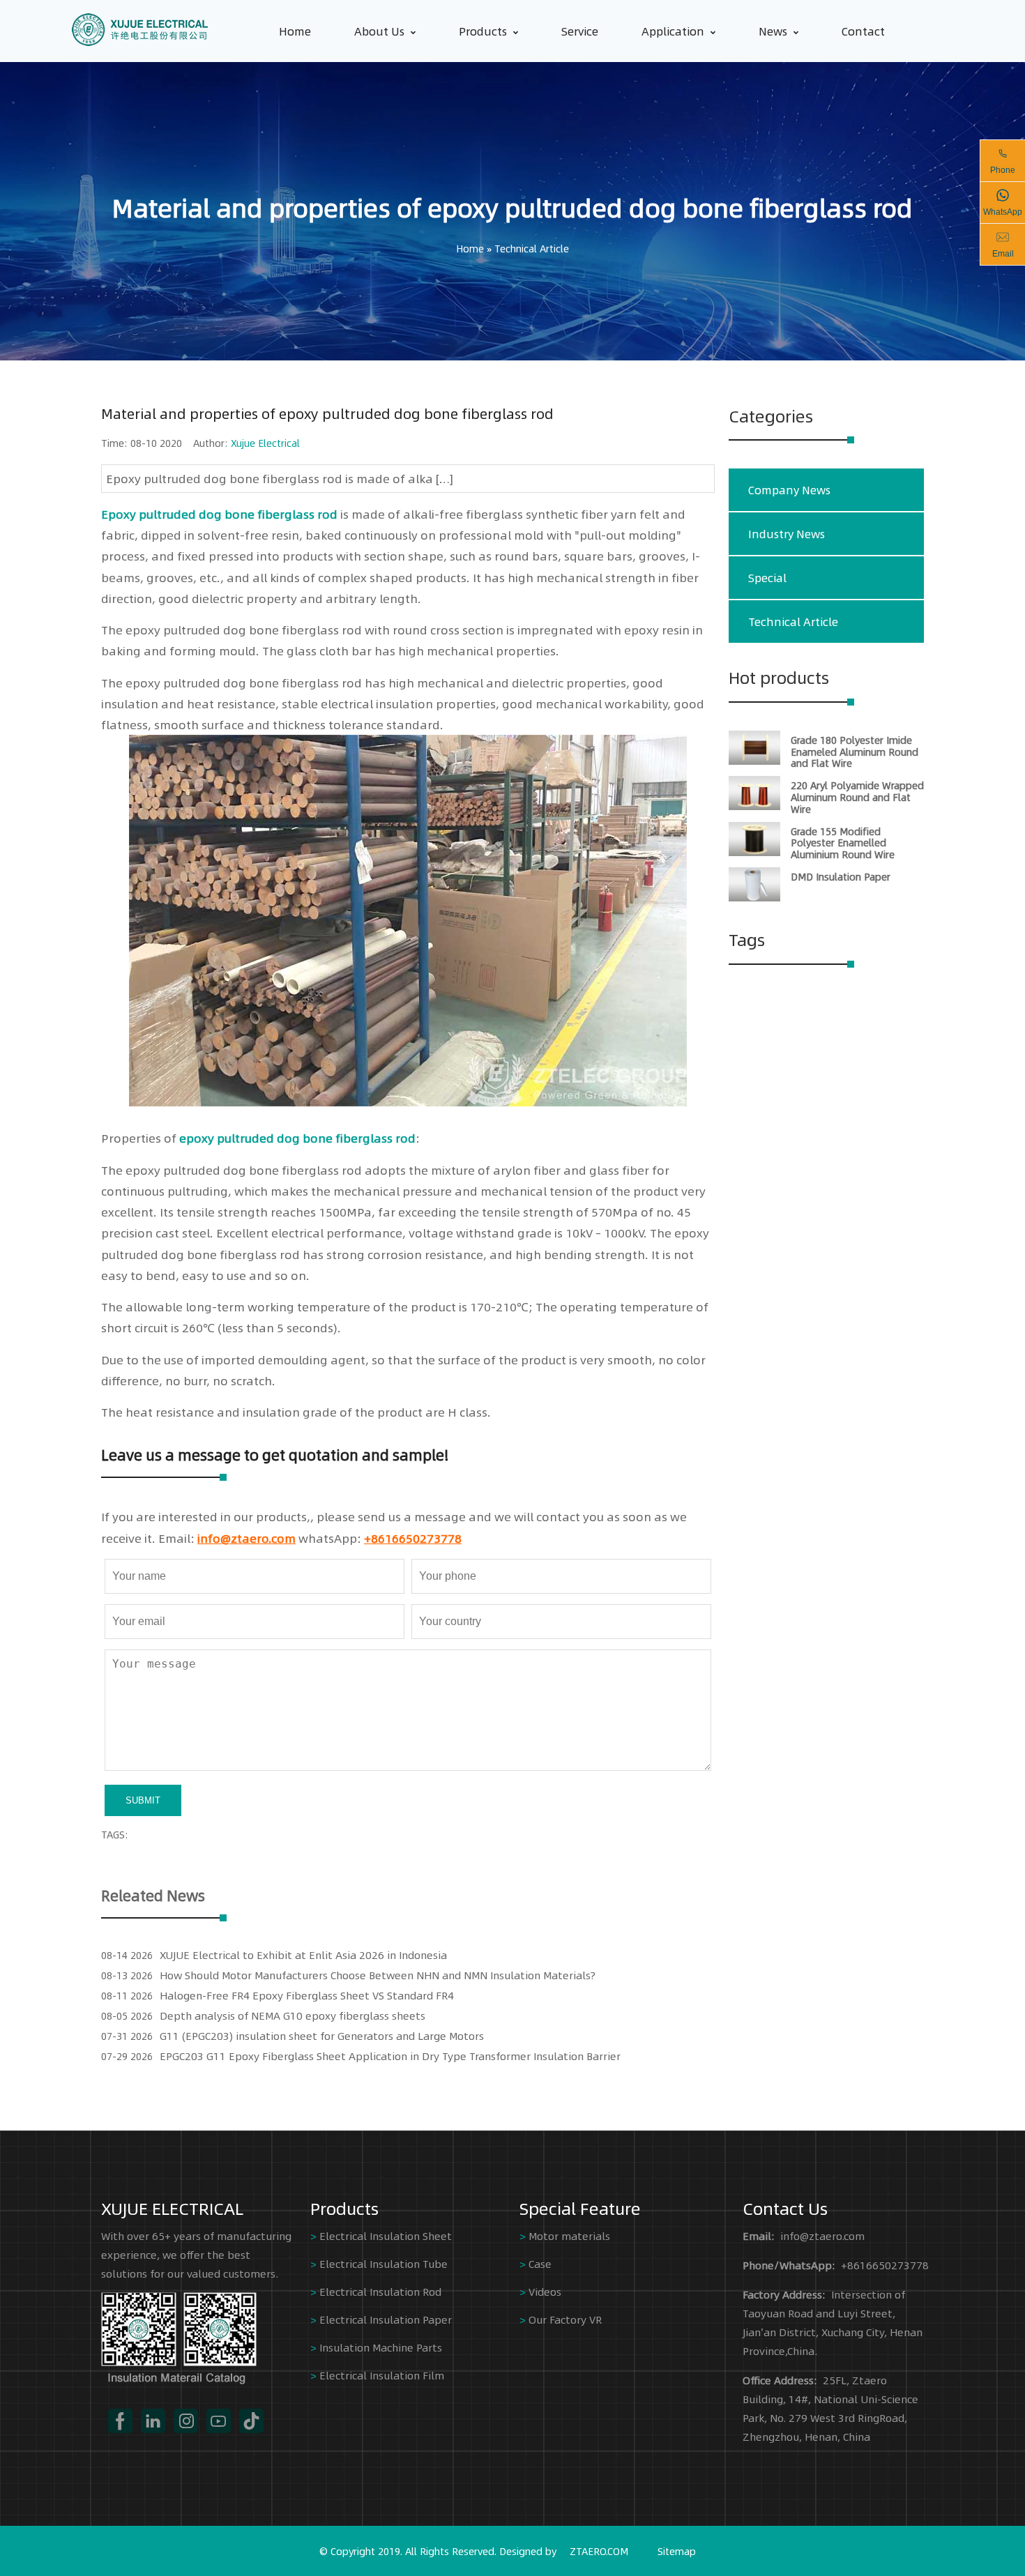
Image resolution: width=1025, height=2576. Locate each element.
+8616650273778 (413, 1538)
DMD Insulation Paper (841, 876)
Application (673, 31)
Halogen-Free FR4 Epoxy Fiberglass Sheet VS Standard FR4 (307, 1995)
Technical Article (532, 248)
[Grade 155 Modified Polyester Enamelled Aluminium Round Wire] (754, 852)
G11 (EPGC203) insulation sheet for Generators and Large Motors (322, 2035)
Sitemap (677, 2551)
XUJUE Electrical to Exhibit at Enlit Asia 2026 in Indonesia (303, 1954)
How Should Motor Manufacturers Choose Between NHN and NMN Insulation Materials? (378, 1975)
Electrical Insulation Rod (380, 2291)
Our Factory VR (565, 2319)
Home (295, 31)
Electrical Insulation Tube (384, 2263)
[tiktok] (251, 2421)
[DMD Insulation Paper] (754, 897)
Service (580, 31)
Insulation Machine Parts (381, 2347)
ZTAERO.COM (599, 2551)
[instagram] (186, 2421)
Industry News (787, 534)
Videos (545, 2291)
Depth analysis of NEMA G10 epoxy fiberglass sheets (293, 2015)
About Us (379, 31)
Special (767, 578)
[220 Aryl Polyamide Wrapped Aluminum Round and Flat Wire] (754, 806)
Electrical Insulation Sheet (386, 2235)
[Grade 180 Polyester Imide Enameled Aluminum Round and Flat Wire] (754, 761)
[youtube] (219, 2421)
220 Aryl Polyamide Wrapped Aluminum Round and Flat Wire (857, 797)
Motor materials (569, 2235)
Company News (789, 490)
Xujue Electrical (265, 443)
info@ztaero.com (246, 1538)
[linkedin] (153, 2421)
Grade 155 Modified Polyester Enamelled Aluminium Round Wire (843, 843)
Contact (863, 31)
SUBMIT (143, 1800)
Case (540, 2263)
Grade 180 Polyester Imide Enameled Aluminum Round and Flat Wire (855, 752)
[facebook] (120, 2421)
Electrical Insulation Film (382, 2375)
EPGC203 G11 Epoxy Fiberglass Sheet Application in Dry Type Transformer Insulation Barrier (390, 2056)
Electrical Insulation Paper (386, 2319)
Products (483, 31)
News (773, 31)
